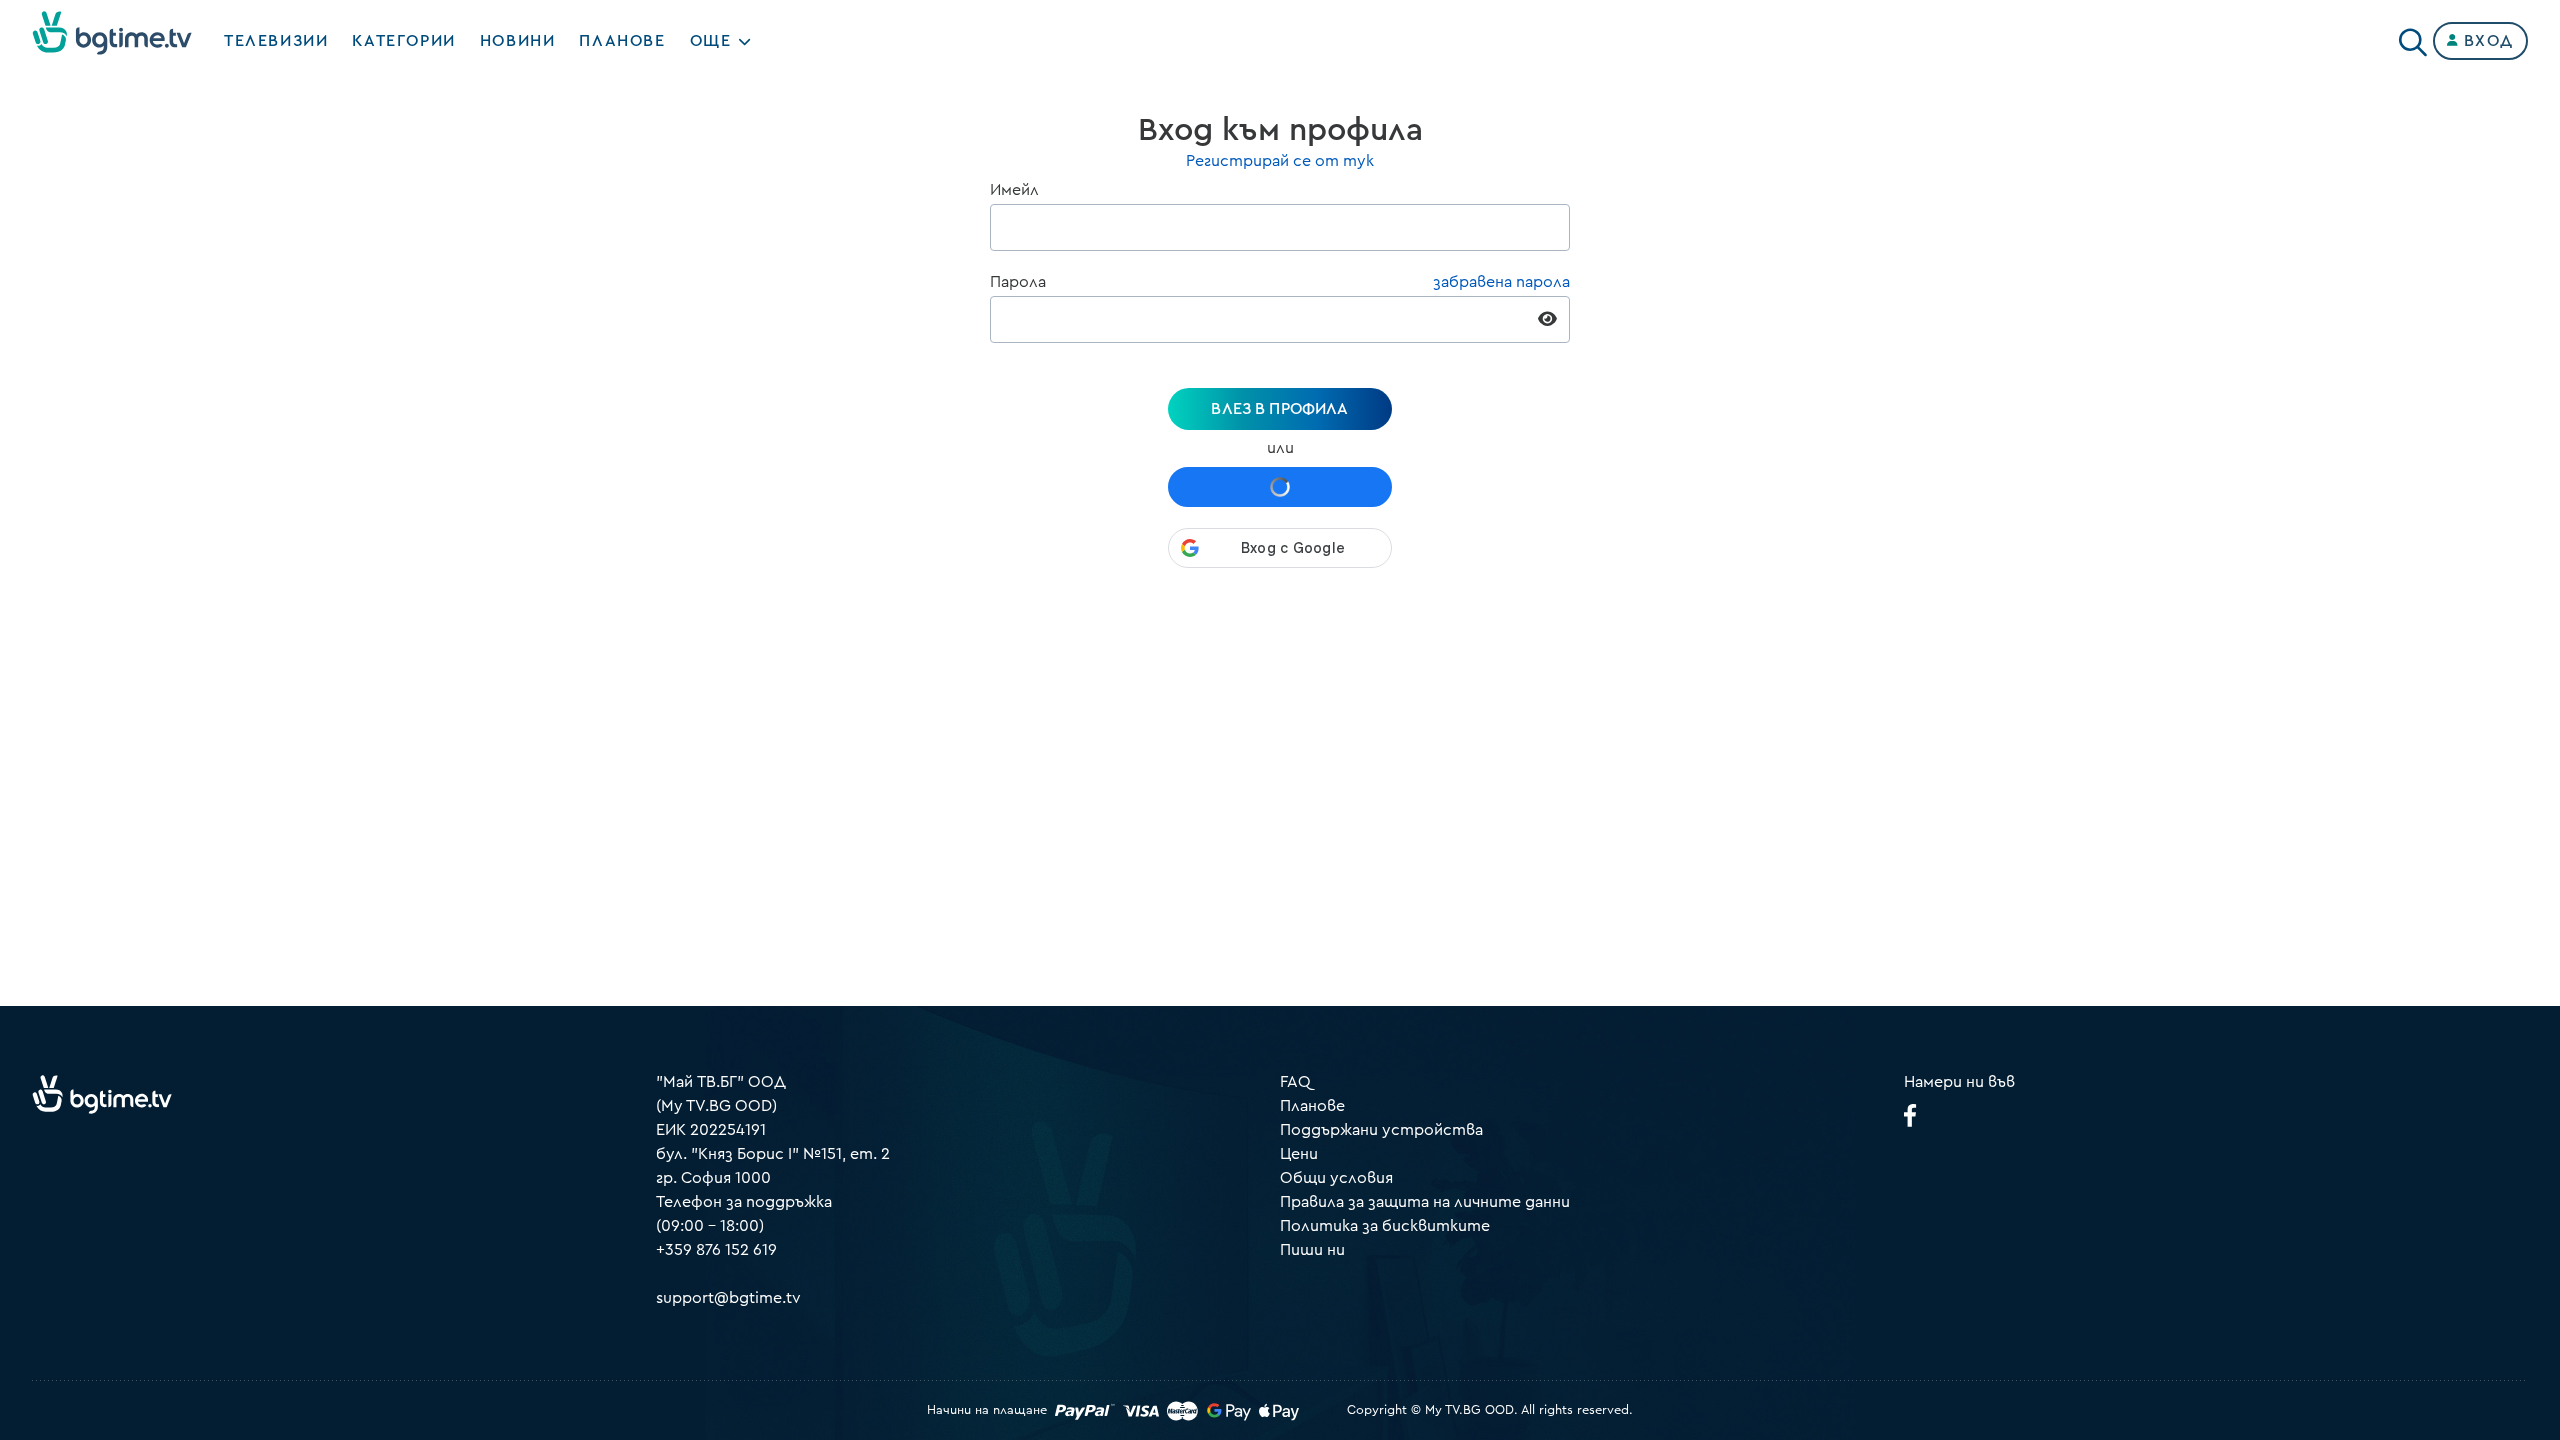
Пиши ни (1312, 1250)
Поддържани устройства (1381, 1130)
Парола (1018, 282)
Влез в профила (1279, 409)
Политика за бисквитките (1385, 1226)
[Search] (2413, 37)
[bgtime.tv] (102, 1094)
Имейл (1014, 190)
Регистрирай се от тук (1280, 161)
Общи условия (1336, 1178)
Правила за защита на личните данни (1425, 1202)
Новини (518, 41)
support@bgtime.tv (728, 1298)
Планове (1312, 1106)
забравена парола (1501, 282)
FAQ (1295, 1082)
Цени (1299, 1154)
